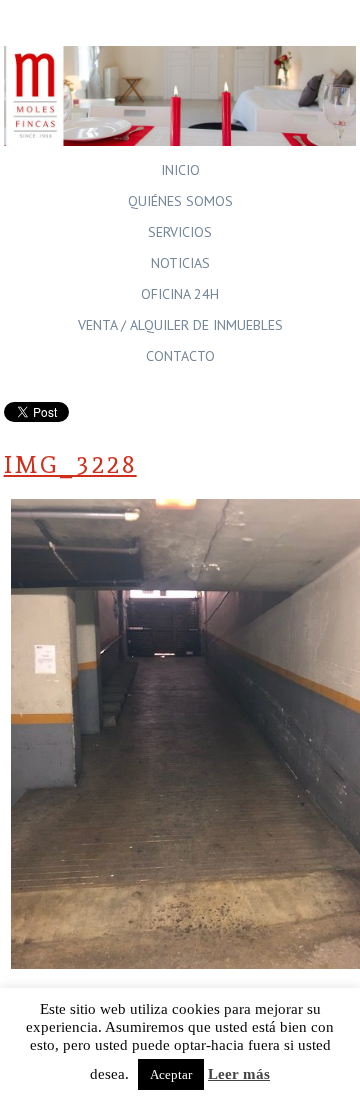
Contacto (180, 356)
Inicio (180, 170)
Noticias (180, 263)
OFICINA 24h (180, 294)
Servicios (180, 232)
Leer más (239, 1074)
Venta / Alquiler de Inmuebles (180, 325)
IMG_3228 (70, 464)
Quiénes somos (180, 201)
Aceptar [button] (171, 1074)
